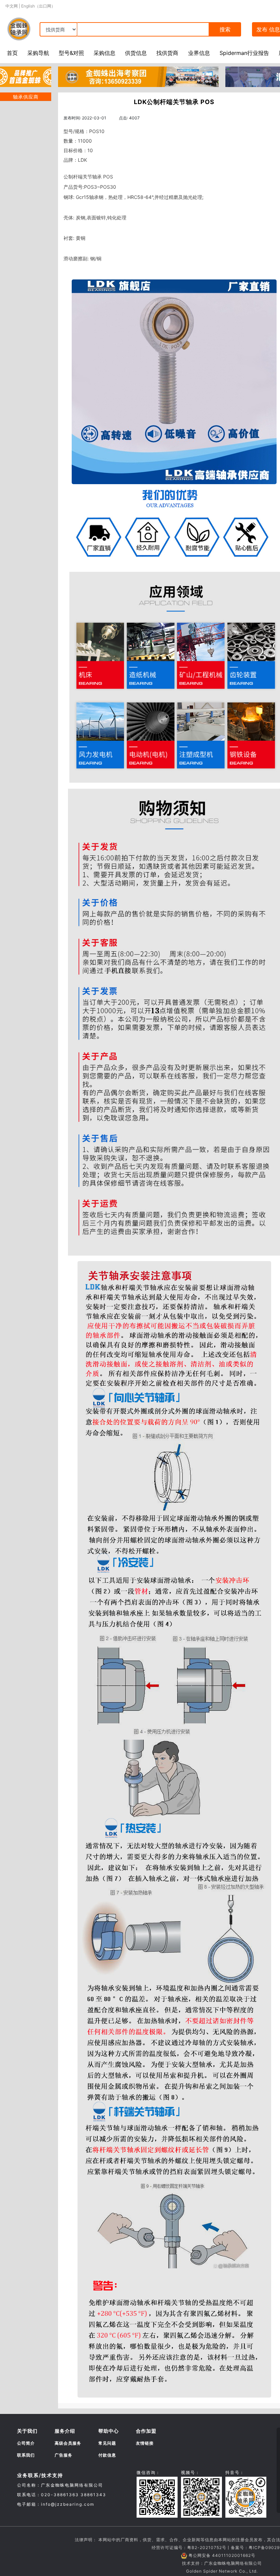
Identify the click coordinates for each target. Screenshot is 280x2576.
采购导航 (38, 53)
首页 (12, 53)
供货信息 (136, 53)
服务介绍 (65, 2431)
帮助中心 (109, 2431)
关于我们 (27, 2431)
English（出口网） (38, 6)
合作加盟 (146, 2431)
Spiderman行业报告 (244, 53)
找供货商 (167, 53)
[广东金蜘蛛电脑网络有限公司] (26, 76)
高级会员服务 (68, 2443)
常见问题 (107, 2443)
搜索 (225, 29)
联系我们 (26, 2455)
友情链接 (145, 2443)
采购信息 (104, 53)
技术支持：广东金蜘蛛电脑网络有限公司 (222, 2563)
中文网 (12, 6)
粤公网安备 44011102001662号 (222, 2555)
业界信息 (199, 53)
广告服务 (64, 2455)
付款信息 (107, 2455)
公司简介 (26, 2443)
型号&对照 (71, 53)
